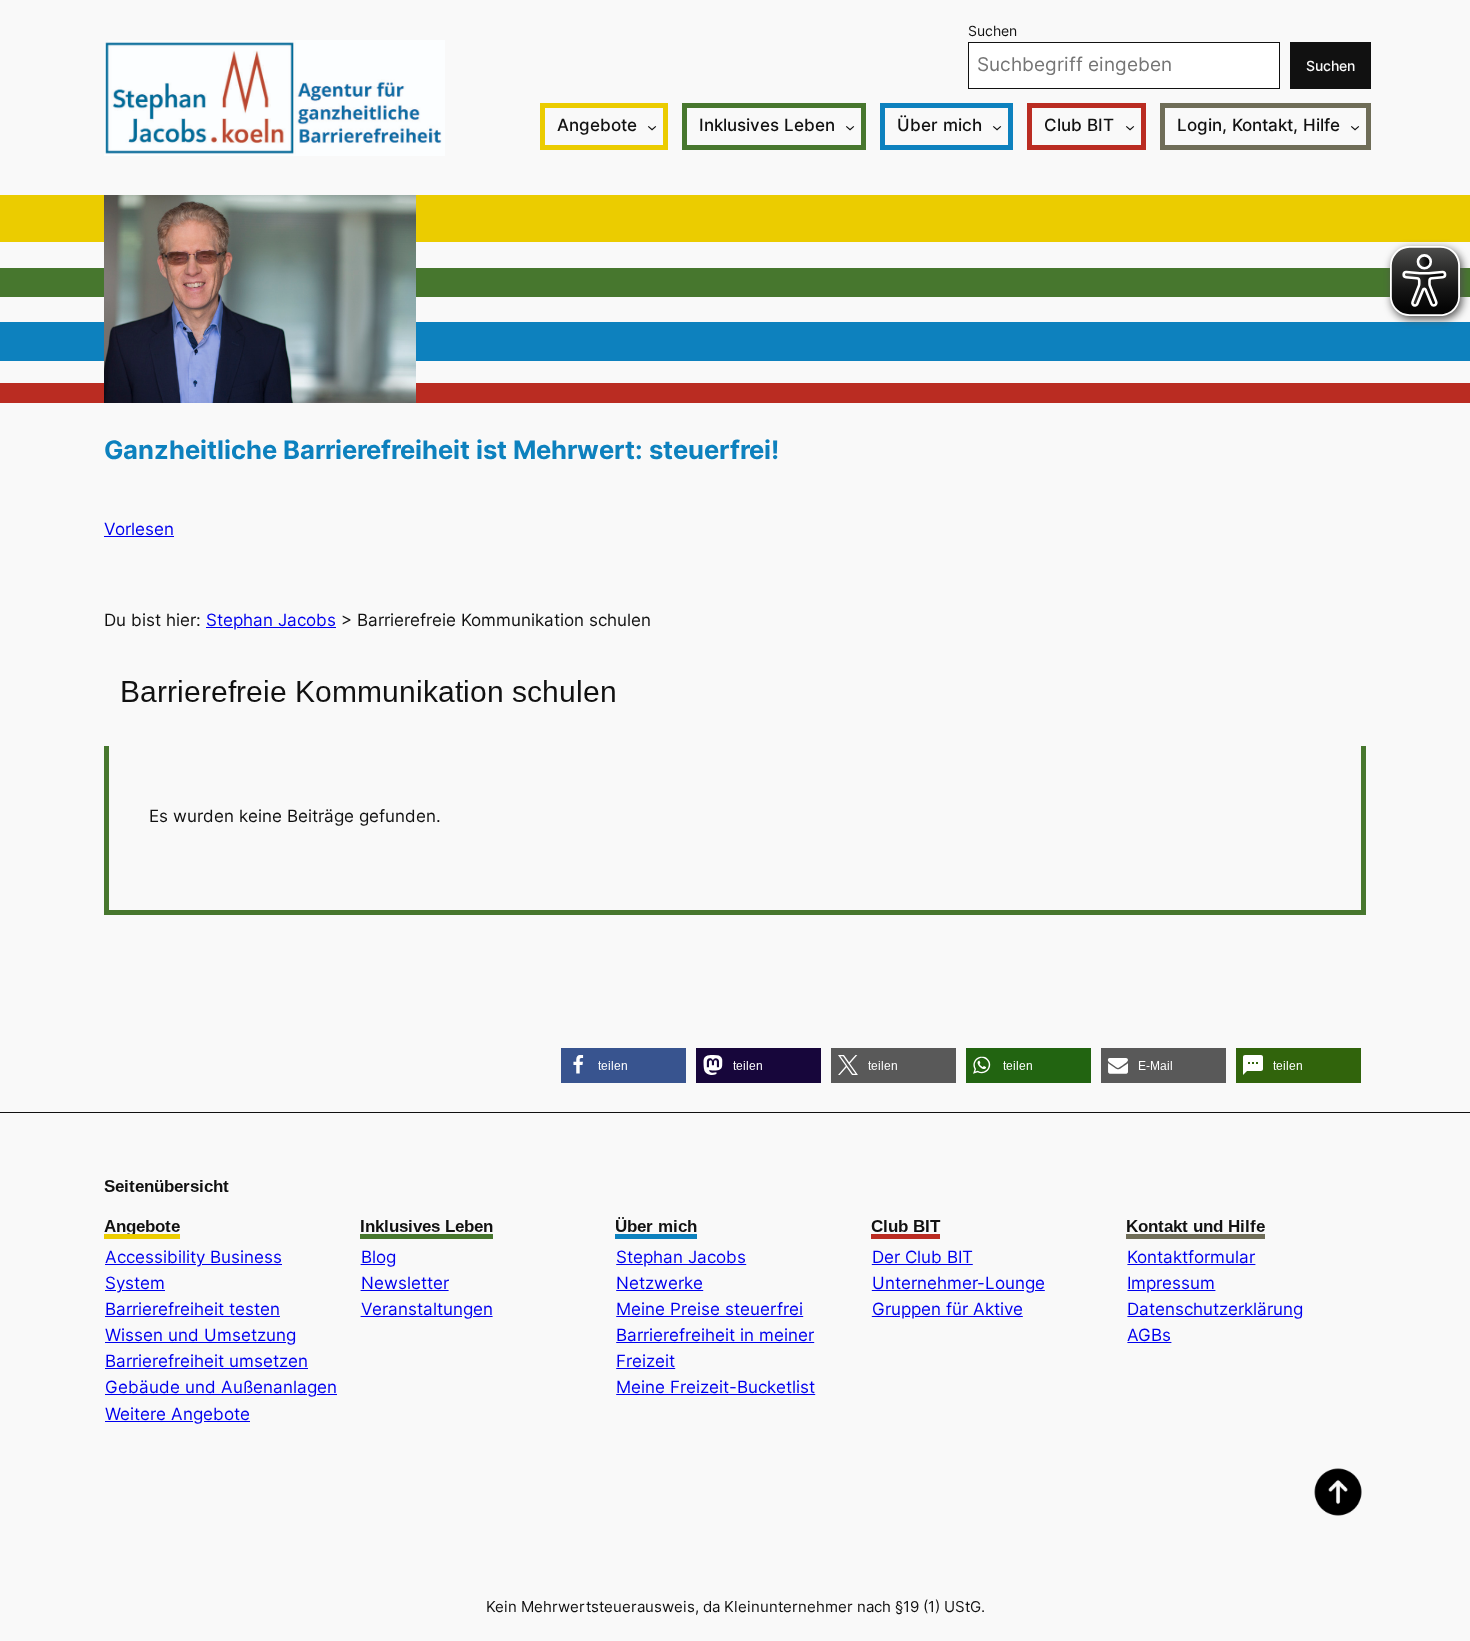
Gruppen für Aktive (947, 1309)
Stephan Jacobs (681, 1257)
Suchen (992, 30)
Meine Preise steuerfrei (709, 1309)
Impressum (1171, 1283)
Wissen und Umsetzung (200, 1335)
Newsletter (405, 1283)
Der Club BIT (922, 1257)
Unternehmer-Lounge (958, 1283)
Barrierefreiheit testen (192, 1309)
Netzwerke (659, 1283)
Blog (378, 1257)
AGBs (1149, 1335)
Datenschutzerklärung (1215, 1309)
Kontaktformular (1191, 1257)
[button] (623, 1065)
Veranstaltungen (427, 1309)
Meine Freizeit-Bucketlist (715, 1387)
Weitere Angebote (177, 1414)
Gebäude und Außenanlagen (221, 1387)
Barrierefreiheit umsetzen (206, 1361)
